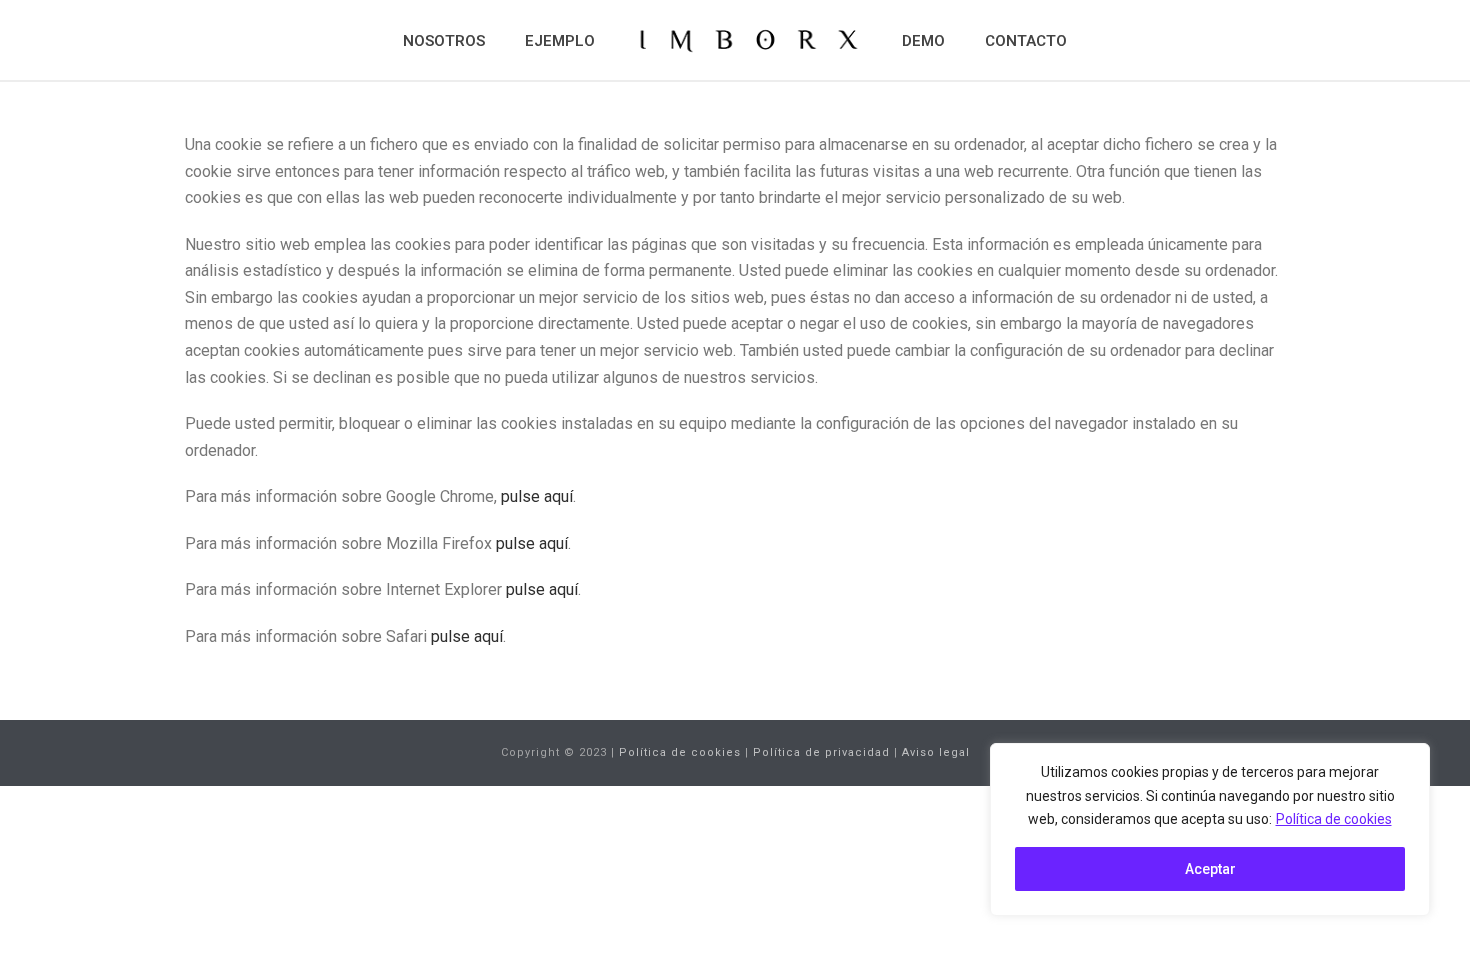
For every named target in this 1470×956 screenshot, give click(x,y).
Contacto (1026, 41)
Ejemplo (560, 41)
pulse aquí (537, 496)
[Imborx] (748, 40)
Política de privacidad (821, 752)
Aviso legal (936, 752)
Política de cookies (1334, 819)
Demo (923, 41)
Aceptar (1210, 869)
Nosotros (444, 41)
